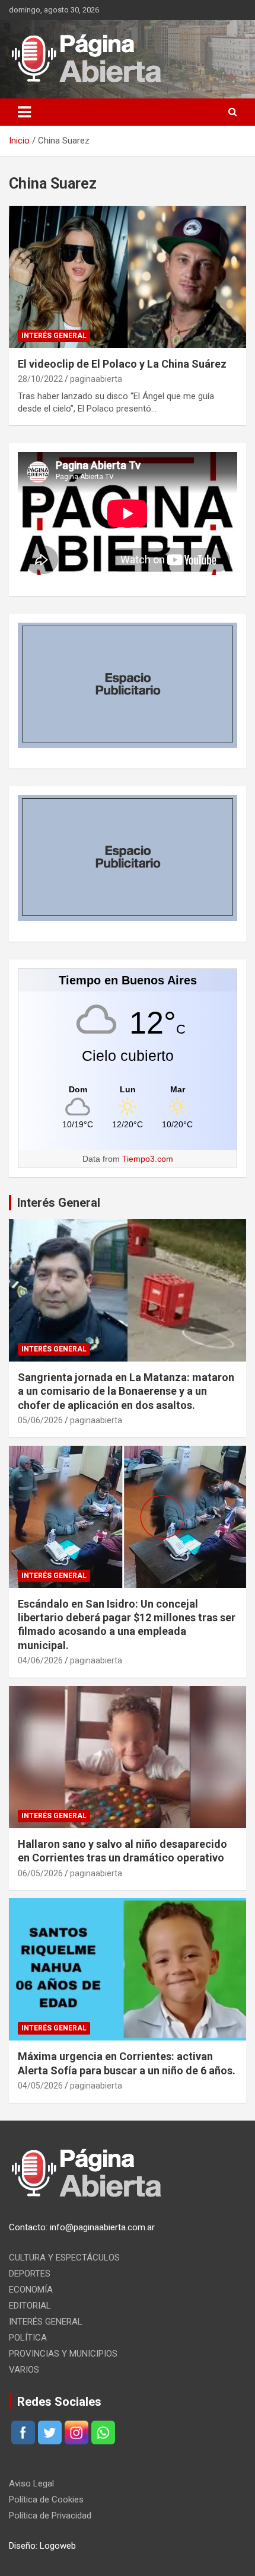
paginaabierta (96, 379)
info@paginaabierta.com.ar (102, 2227)
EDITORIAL (30, 2306)
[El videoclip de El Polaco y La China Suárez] (128, 277)
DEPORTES (30, 2274)
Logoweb (58, 2546)
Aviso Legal (31, 2483)
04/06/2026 (40, 1660)
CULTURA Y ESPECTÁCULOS (64, 2258)
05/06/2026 (40, 1420)
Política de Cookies (46, 2500)
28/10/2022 (40, 379)
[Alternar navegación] (24, 112)
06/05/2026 (40, 1873)
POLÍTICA (28, 2338)
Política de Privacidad (50, 2516)
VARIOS (24, 2370)
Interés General (59, 1203)
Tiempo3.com (148, 1159)
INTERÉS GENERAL (54, 336)
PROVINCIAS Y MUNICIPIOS (63, 2354)
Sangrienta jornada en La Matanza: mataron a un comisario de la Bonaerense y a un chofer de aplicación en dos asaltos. (126, 1391)
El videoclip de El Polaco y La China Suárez (122, 364)
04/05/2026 (40, 2086)
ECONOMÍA (31, 2290)
